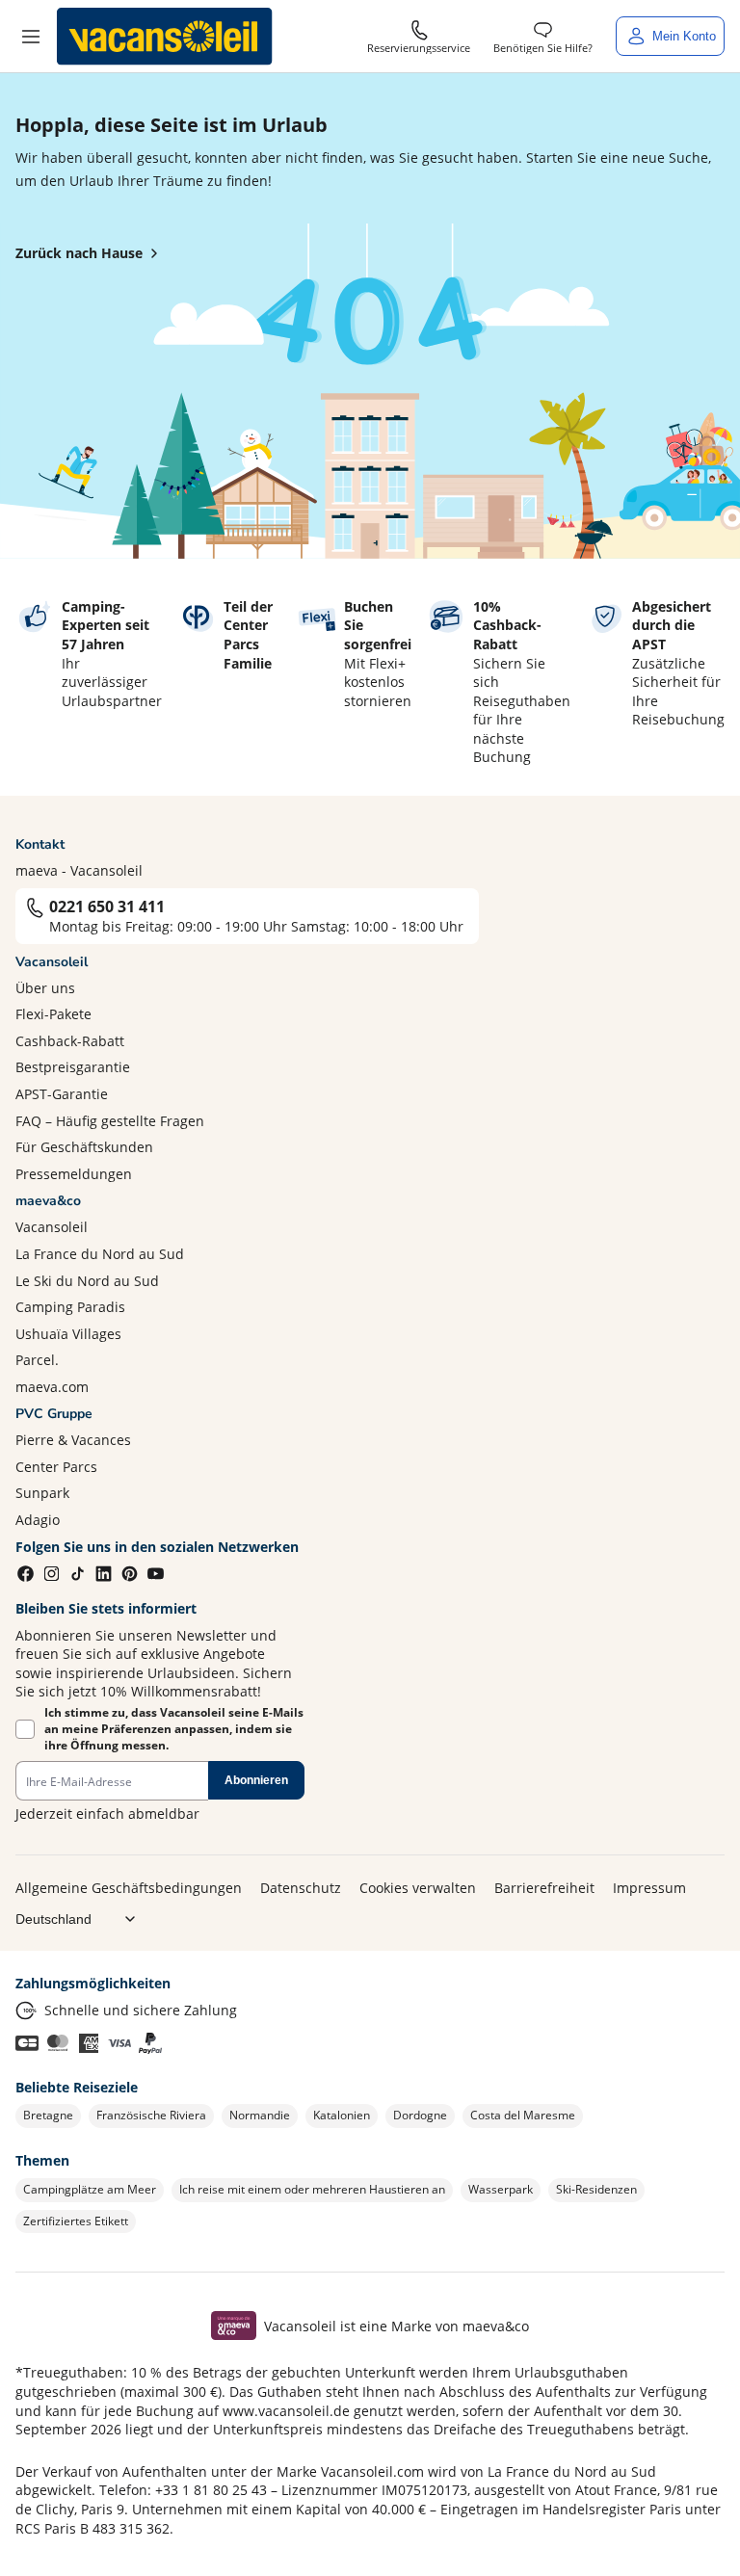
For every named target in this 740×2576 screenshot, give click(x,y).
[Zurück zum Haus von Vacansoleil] (165, 37)
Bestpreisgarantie (73, 1067)
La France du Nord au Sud (100, 1254)
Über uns (45, 988)
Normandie (260, 2115)
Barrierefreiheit (544, 1888)
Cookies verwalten (418, 1888)
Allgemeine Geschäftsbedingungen (129, 1888)
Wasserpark (501, 2189)
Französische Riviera (151, 2115)
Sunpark (42, 1493)
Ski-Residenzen (596, 2189)
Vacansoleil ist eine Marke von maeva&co (396, 2326)
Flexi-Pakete (53, 1014)
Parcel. (37, 1360)
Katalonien (342, 2115)
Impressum (649, 1888)
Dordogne (420, 2115)
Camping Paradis (70, 1307)
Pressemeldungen (74, 1174)
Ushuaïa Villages (68, 1334)
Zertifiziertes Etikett (76, 2221)
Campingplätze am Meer (90, 2189)
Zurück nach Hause (79, 253)
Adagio (38, 1520)
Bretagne (48, 2115)
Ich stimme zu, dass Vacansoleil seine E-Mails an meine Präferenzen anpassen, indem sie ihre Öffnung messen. (174, 1729)
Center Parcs (56, 1467)
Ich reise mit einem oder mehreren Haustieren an (312, 2189)
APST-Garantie (62, 1094)
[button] (31, 37)
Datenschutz (301, 1888)
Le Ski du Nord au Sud (87, 1281)
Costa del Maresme (523, 2115)
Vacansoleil (52, 1227)
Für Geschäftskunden (84, 1147)
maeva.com (52, 1387)
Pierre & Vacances (73, 1440)
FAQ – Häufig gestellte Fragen (110, 1121)
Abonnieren (256, 1780)
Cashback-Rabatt (70, 1041)
